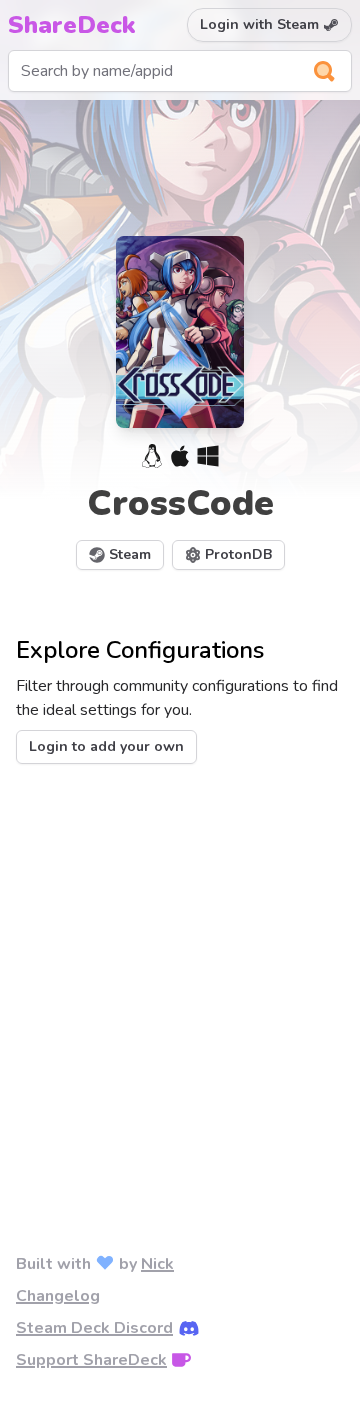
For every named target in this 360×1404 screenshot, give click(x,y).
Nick (157, 1264)
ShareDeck (72, 25)
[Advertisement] (180, 976)
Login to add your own (106, 746)
